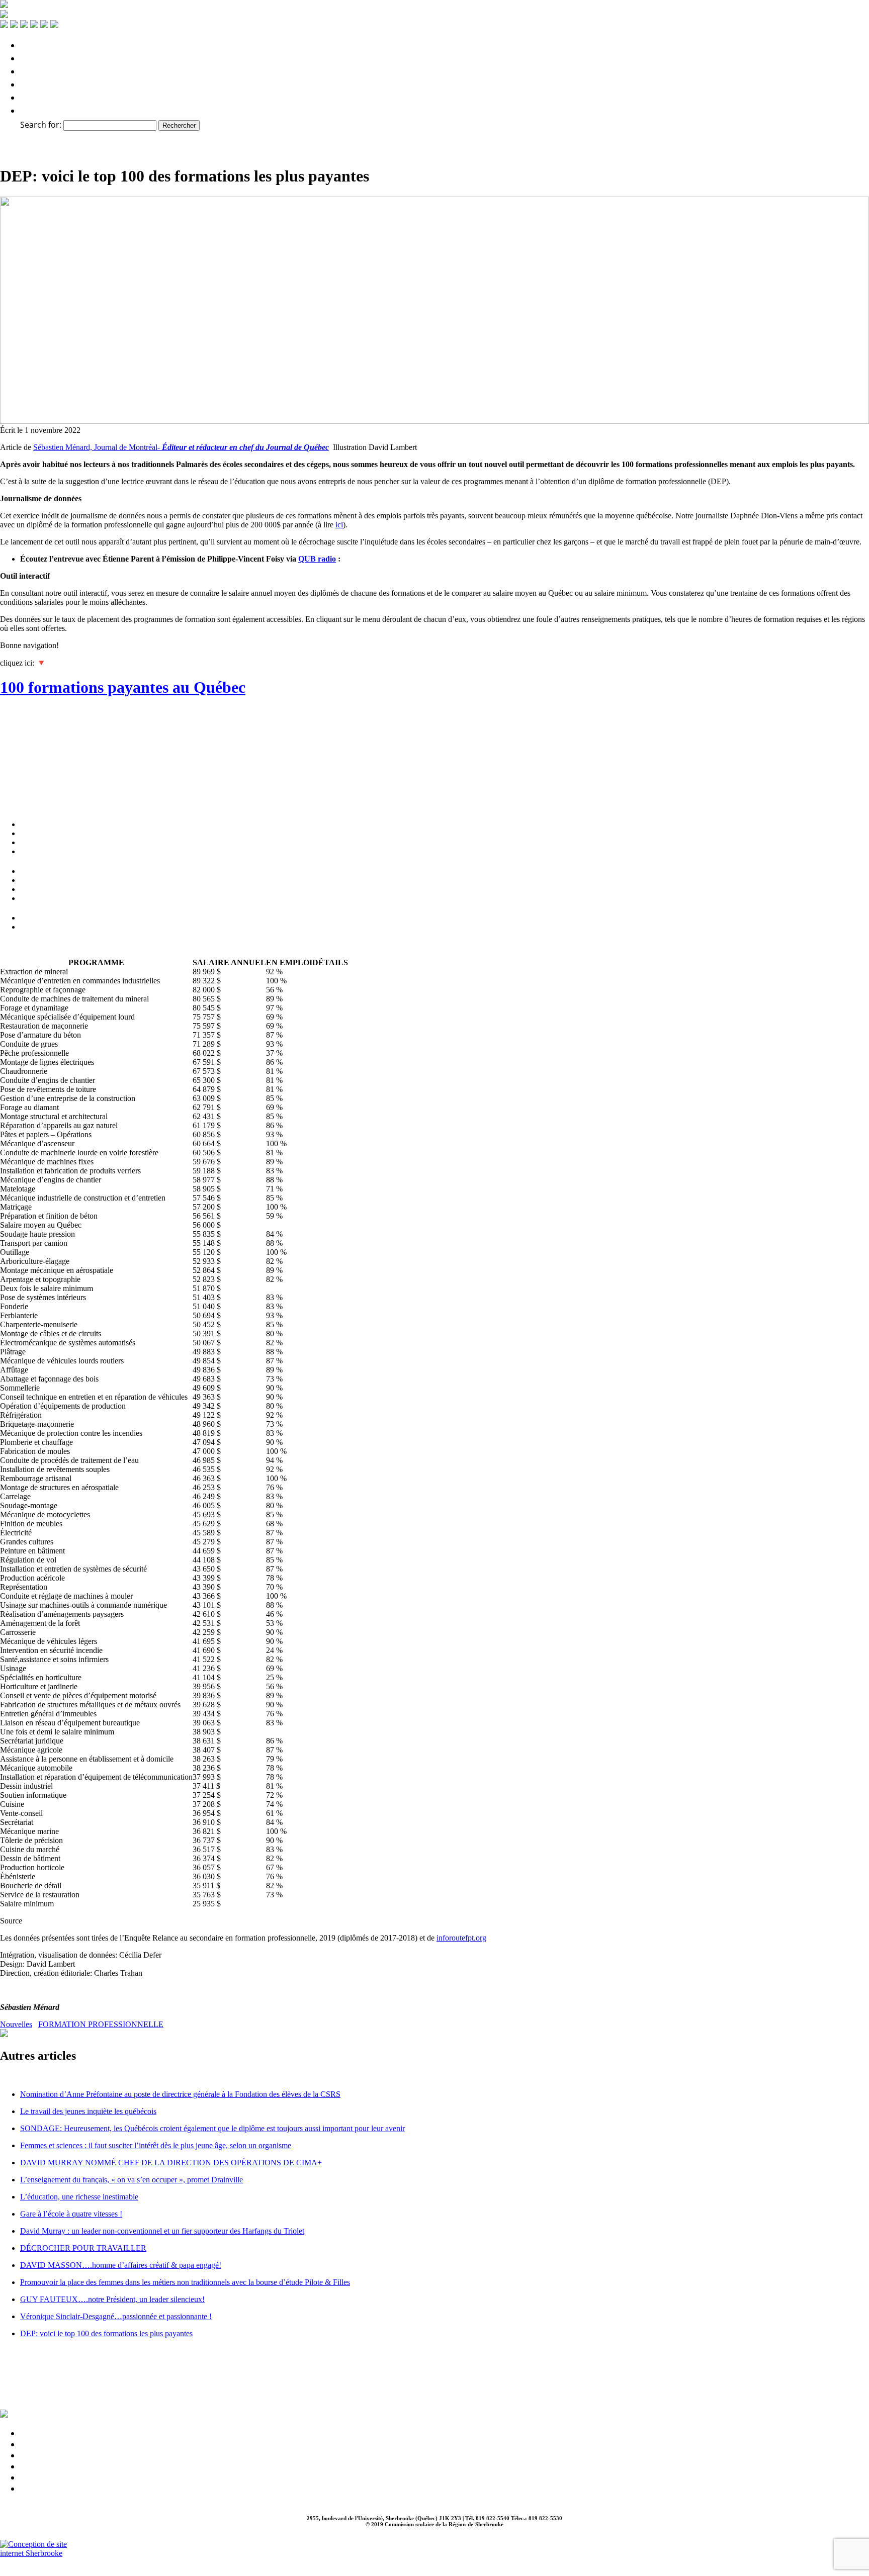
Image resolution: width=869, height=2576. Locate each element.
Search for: (41, 125)
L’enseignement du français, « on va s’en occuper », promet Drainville (132, 2180)
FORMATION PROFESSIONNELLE (101, 2024)
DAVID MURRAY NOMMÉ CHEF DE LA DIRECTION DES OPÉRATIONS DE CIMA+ (171, 2163)
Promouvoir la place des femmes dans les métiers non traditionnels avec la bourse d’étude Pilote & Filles (185, 2282)
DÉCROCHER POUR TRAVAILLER (83, 2248)
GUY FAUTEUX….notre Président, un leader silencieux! (112, 2299)
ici (339, 525)
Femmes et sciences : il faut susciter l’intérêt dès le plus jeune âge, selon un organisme (156, 2145)
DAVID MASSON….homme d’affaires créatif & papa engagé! (121, 2265)
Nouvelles (16, 2024)
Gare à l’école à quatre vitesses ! (71, 2214)
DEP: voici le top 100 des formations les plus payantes (106, 2333)
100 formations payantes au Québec (123, 687)
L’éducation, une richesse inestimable (79, 2197)
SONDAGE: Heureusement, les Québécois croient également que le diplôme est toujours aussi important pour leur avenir (212, 2128)
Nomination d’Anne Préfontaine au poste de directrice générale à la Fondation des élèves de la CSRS (180, 2094)
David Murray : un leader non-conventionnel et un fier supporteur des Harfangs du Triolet (162, 2231)
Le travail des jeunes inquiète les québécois (88, 2111)
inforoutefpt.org (461, 1938)
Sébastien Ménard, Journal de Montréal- (181, 447)
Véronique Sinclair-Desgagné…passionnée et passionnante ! (116, 2316)
